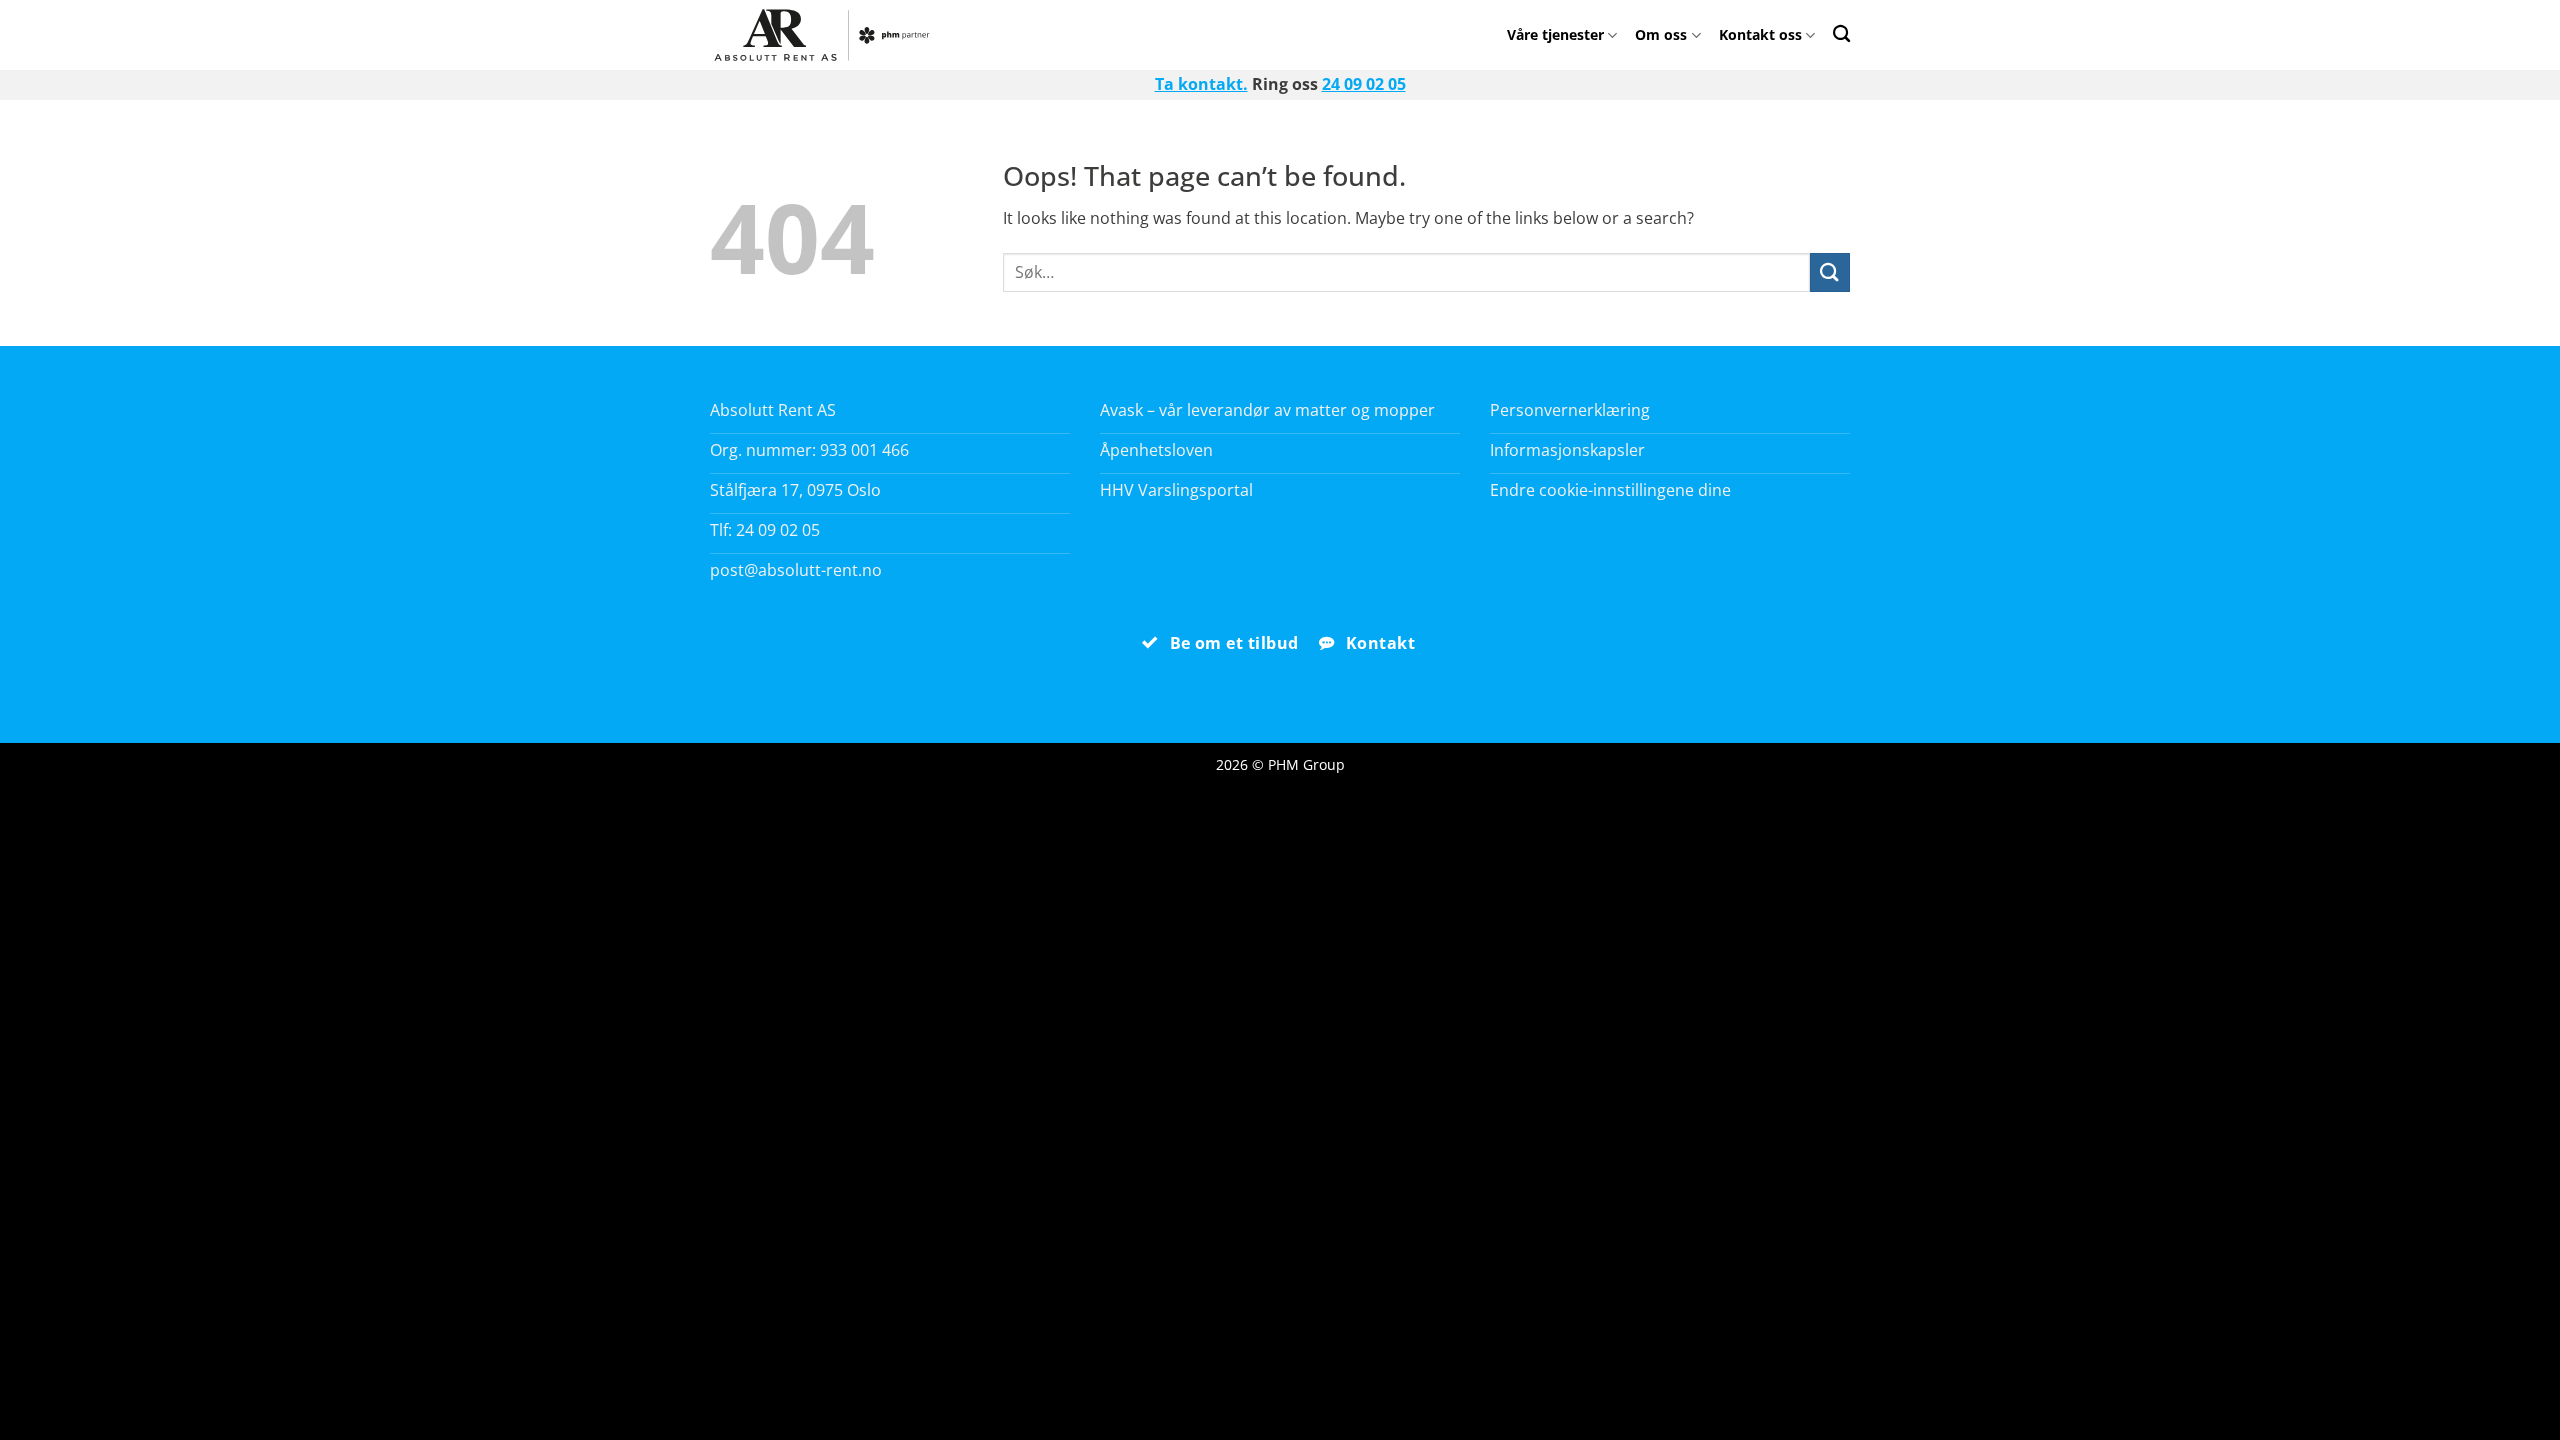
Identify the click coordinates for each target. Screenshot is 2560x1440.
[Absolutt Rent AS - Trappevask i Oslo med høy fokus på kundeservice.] (827, 35)
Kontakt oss (1760, 34)
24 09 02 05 (1364, 84)
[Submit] (1830, 272)
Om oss (1661, 34)
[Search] (1841, 33)
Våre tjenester (1555, 34)
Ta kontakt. (1201, 84)
